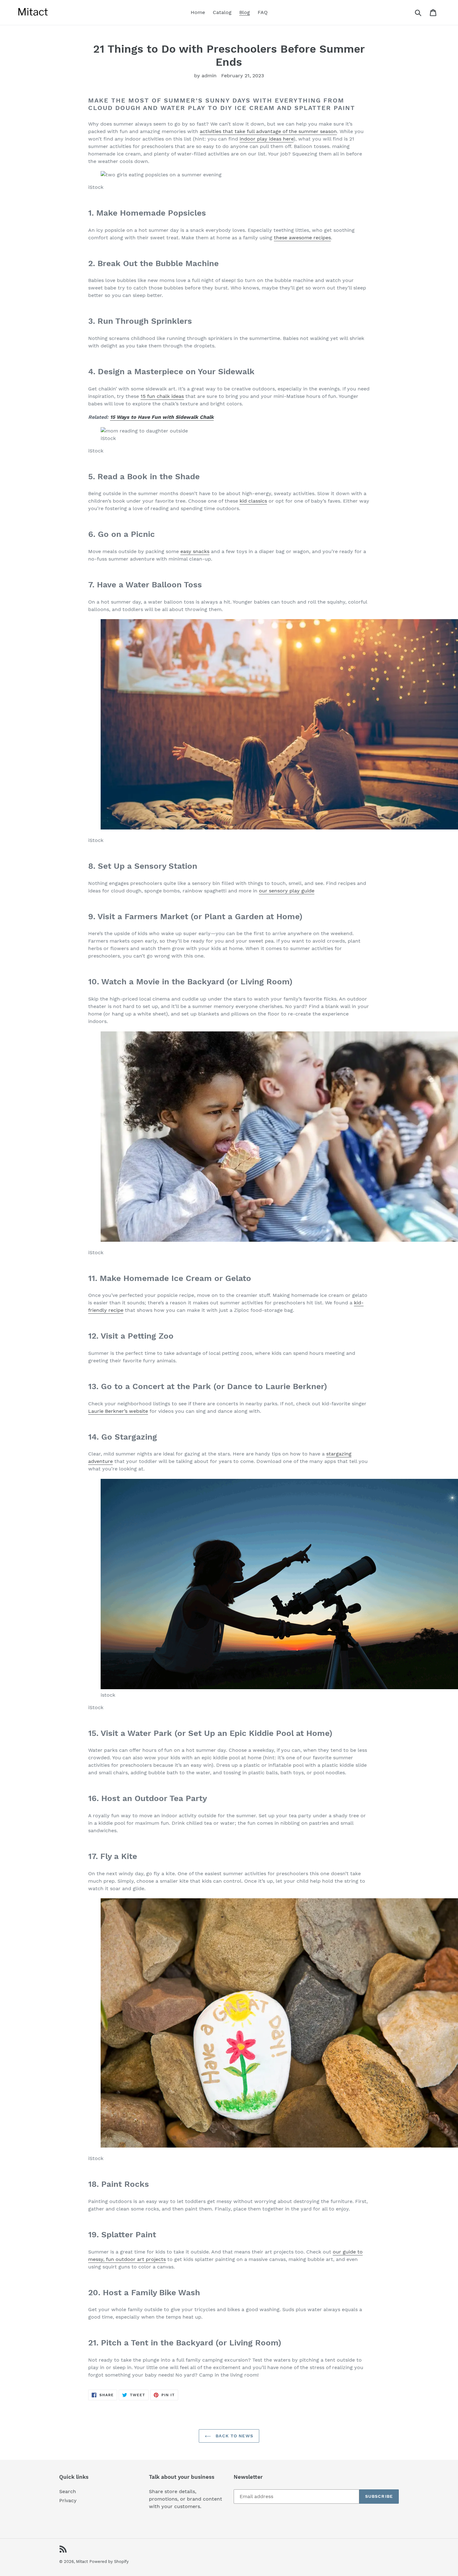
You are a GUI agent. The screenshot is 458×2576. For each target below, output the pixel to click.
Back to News (234, 2436)
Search (68, 2491)
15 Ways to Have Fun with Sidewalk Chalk (162, 417)
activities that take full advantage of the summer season (268, 131)
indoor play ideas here (267, 139)
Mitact (82, 2562)
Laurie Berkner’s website (118, 1411)
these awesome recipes (302, 238)
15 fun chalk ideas (162, 396)
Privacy (68, 2500)
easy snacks (195, 551)
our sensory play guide (287, 891)
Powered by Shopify (109, 2562)
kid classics (253, 501)
